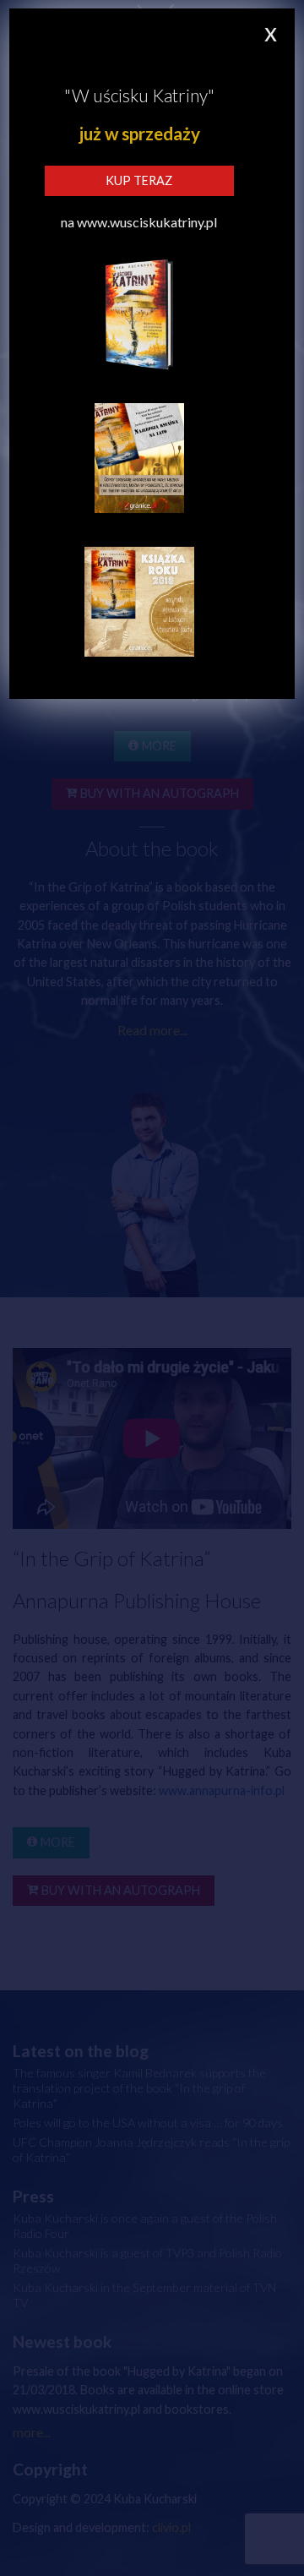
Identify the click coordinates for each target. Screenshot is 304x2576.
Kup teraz (139, 180)
